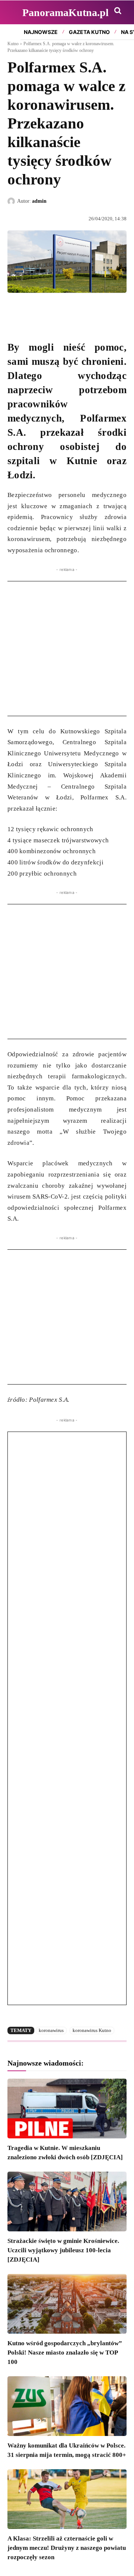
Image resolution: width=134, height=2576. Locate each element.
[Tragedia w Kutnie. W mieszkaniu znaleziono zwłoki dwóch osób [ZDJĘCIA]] (67, 2109)
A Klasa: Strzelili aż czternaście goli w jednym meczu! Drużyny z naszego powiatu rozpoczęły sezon (67, 2548)
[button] (118, 10)
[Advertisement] (67, 649)
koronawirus (51, 2030)
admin (39, 201)
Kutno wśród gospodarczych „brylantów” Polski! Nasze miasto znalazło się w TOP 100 (65, 2353)
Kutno (13, 44)
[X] (32, 310)
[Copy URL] (83, 310)
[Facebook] (15, 310)
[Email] (66, 310)
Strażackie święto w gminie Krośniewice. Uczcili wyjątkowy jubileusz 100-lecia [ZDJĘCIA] (63, 2250)
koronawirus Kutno (92, 2030)
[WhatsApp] (49, 310)
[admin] (12, 201)
